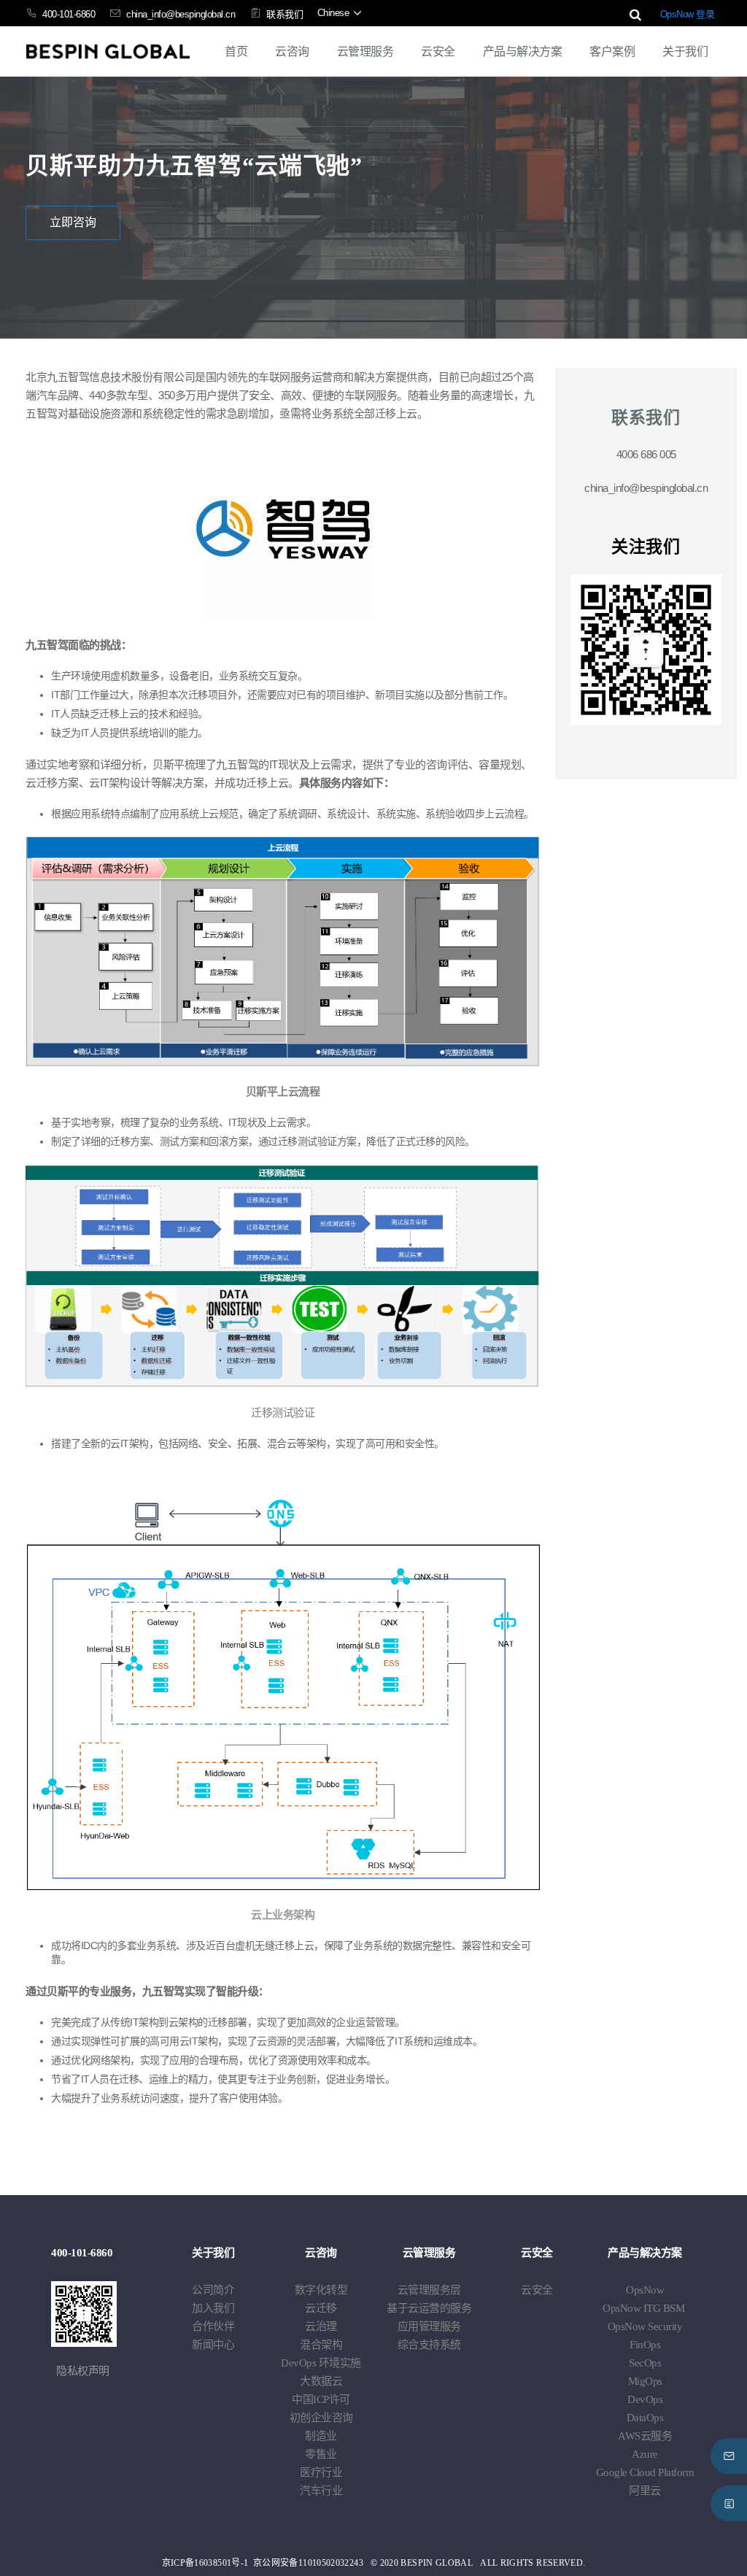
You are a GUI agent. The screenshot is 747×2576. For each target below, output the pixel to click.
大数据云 (321, 2381)
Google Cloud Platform (645, 2472)
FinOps (645, 2345)
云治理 (321, 2326)
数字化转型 (321, 2290)
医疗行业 (321, 2472)
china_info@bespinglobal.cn (181, 14)
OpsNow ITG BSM (643, 2308)
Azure (645, 2454)
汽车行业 (321, 2491)
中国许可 (321, 2399)
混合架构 (321, 2345)
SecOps (645, 2363)
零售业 (321, 2454)
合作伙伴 (213, 2326)
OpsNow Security (645, 2326)
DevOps (321, 2363)
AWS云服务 (645, 2436)
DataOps (645, 2418)
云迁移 (321, 2308)
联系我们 (285, 14)
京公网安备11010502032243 (308, 2563)
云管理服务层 (429, 2290)
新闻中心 (213, 2345)
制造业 (321, 2436)
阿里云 (645, 2491)
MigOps (645, 2381)
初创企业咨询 (321, 2418)
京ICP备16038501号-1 (205, 2563)
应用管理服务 (429, 2326)
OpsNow (645, 2290)
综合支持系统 (429, 2345)
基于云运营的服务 (429, 2308)
